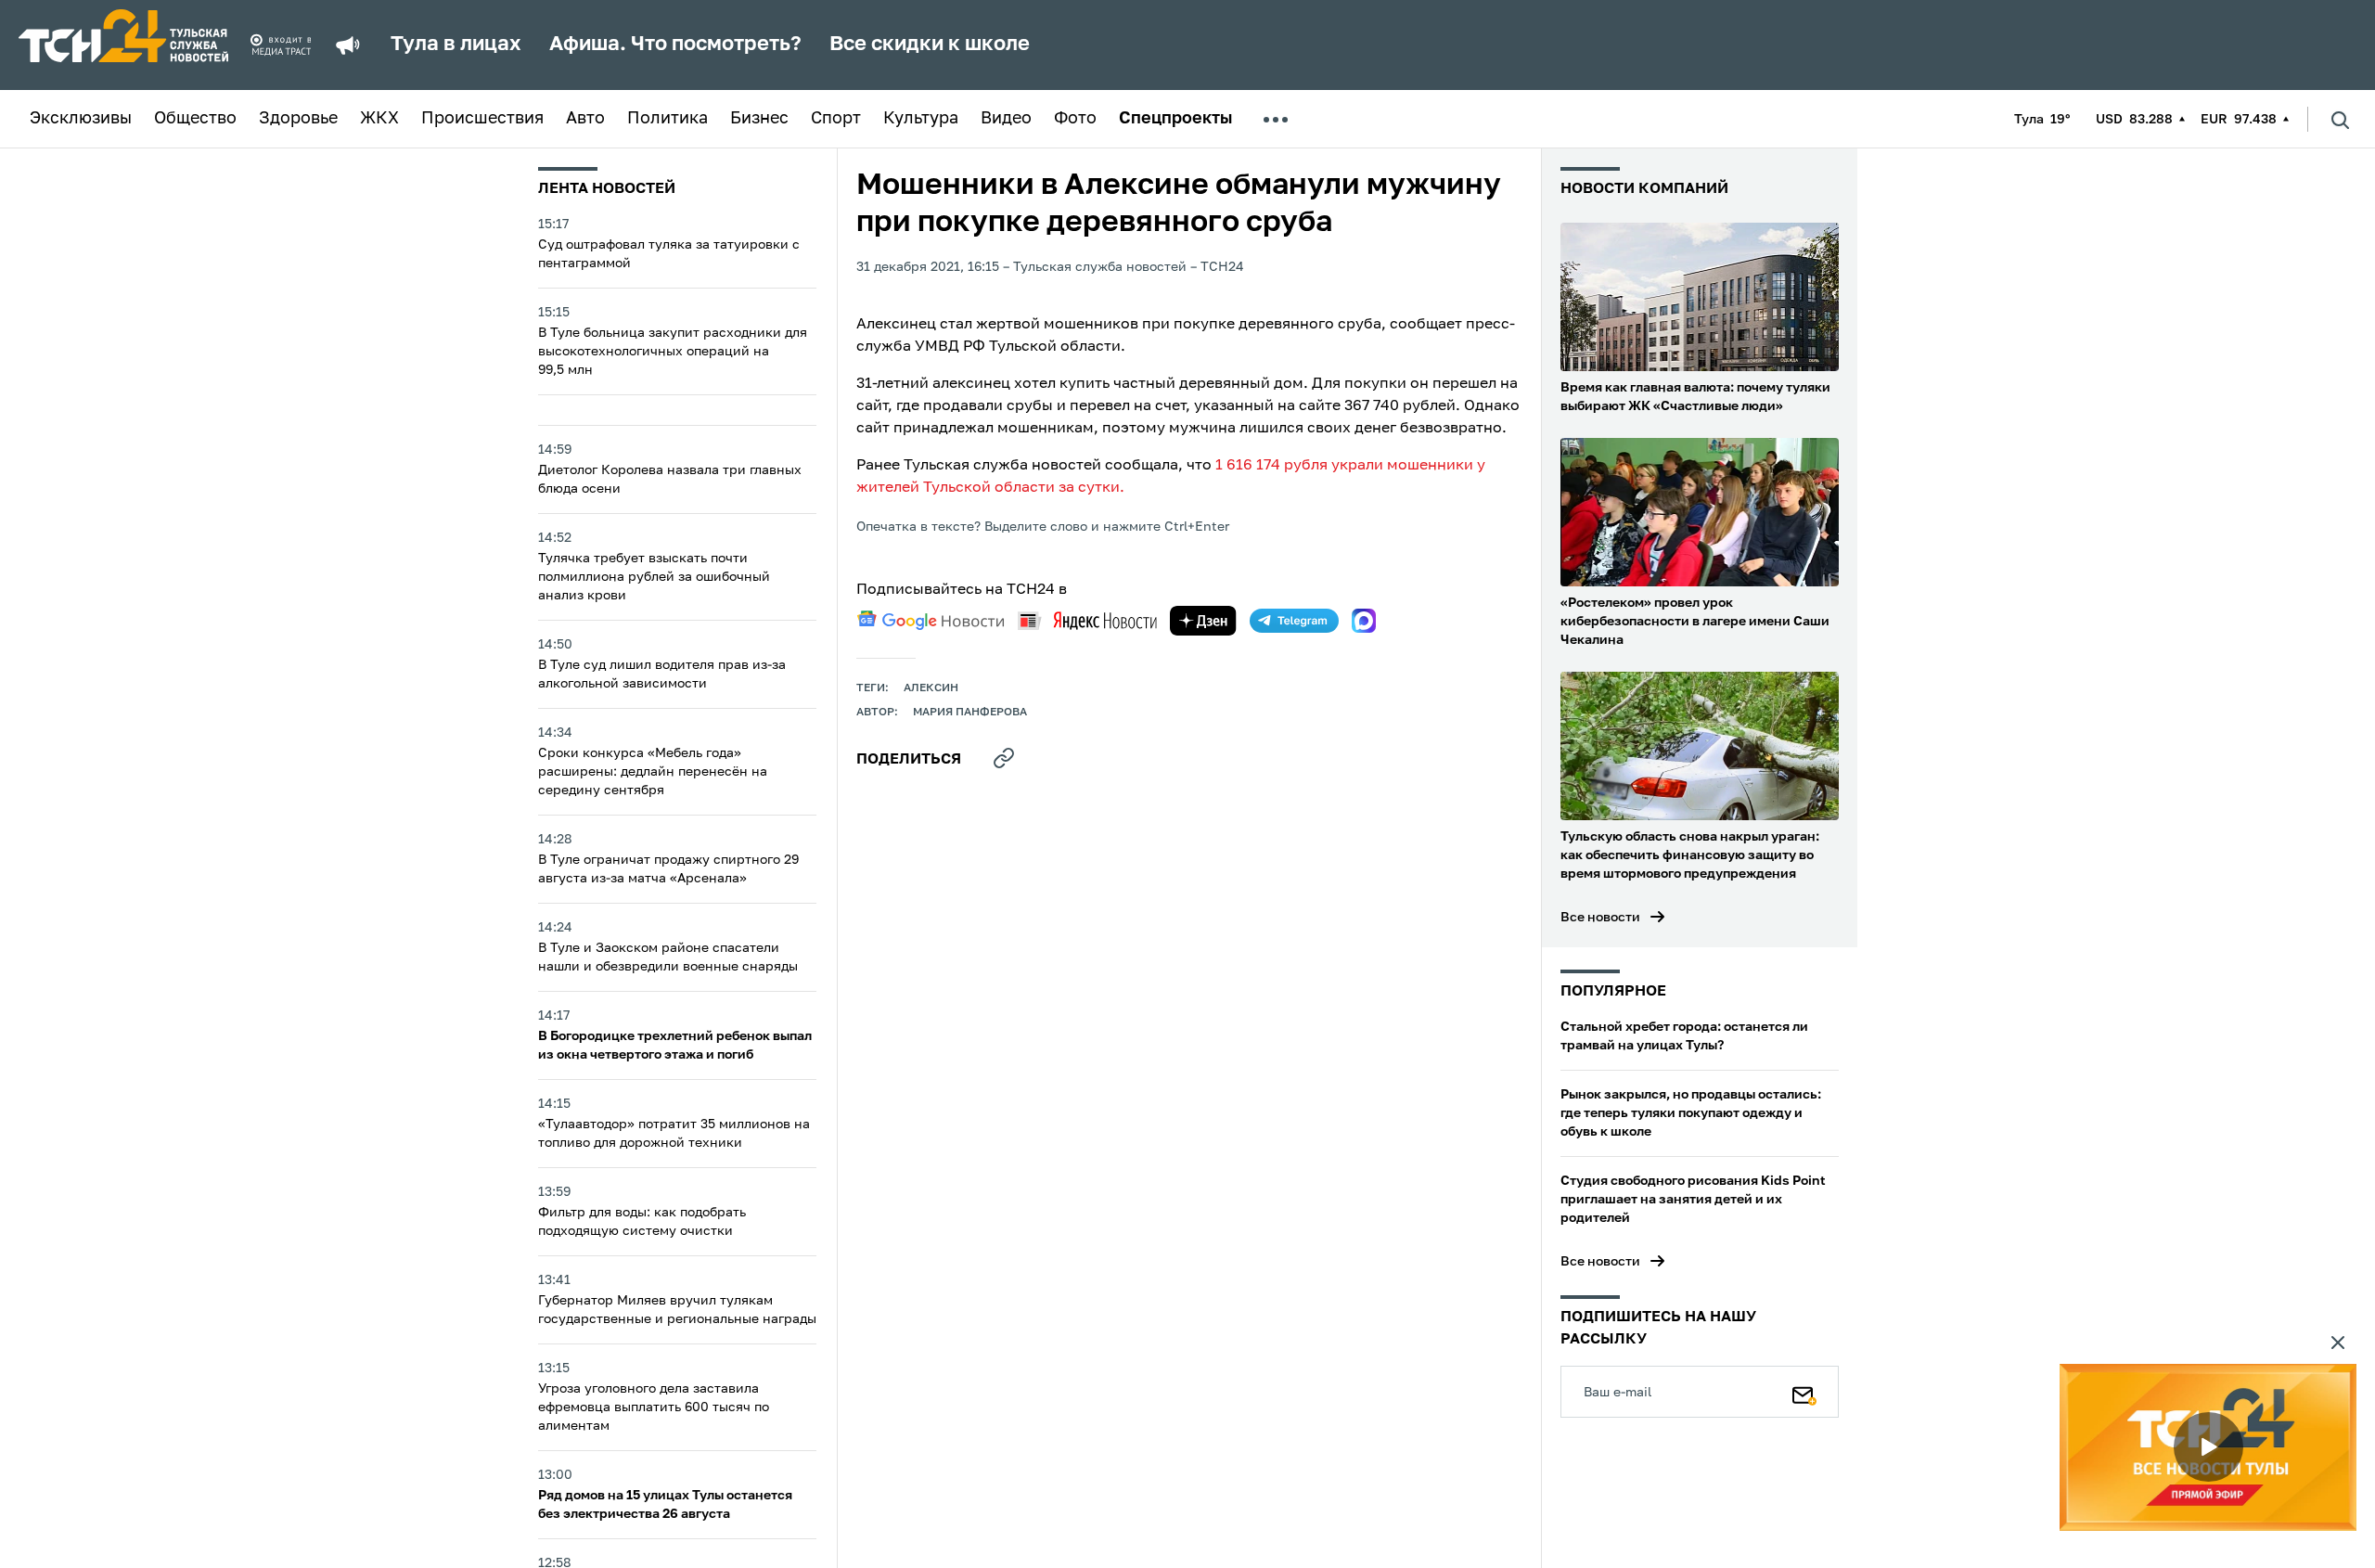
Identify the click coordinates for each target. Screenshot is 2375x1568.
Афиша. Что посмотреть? (675, 45)
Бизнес (759, 119)
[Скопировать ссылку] (1004, 758)
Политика (668, 119)
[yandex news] (1087, 620)
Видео (1006, 119)
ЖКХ (379, 119)
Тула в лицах (456, 45)
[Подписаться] (1804, 1392)
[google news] (931, 621)
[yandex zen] (1203, 621)
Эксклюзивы (81, 119)
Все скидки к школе (930, 45)
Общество (195, 119)
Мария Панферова (970, 713)
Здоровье (298, 119)
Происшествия (482, 119)
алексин (931, 688)
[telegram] (1294, 621)
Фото (1075, 119)
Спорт (836, 119)
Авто (585, 119)
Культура (921, 119)
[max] (1364, 621)
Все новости (1600, 918)
